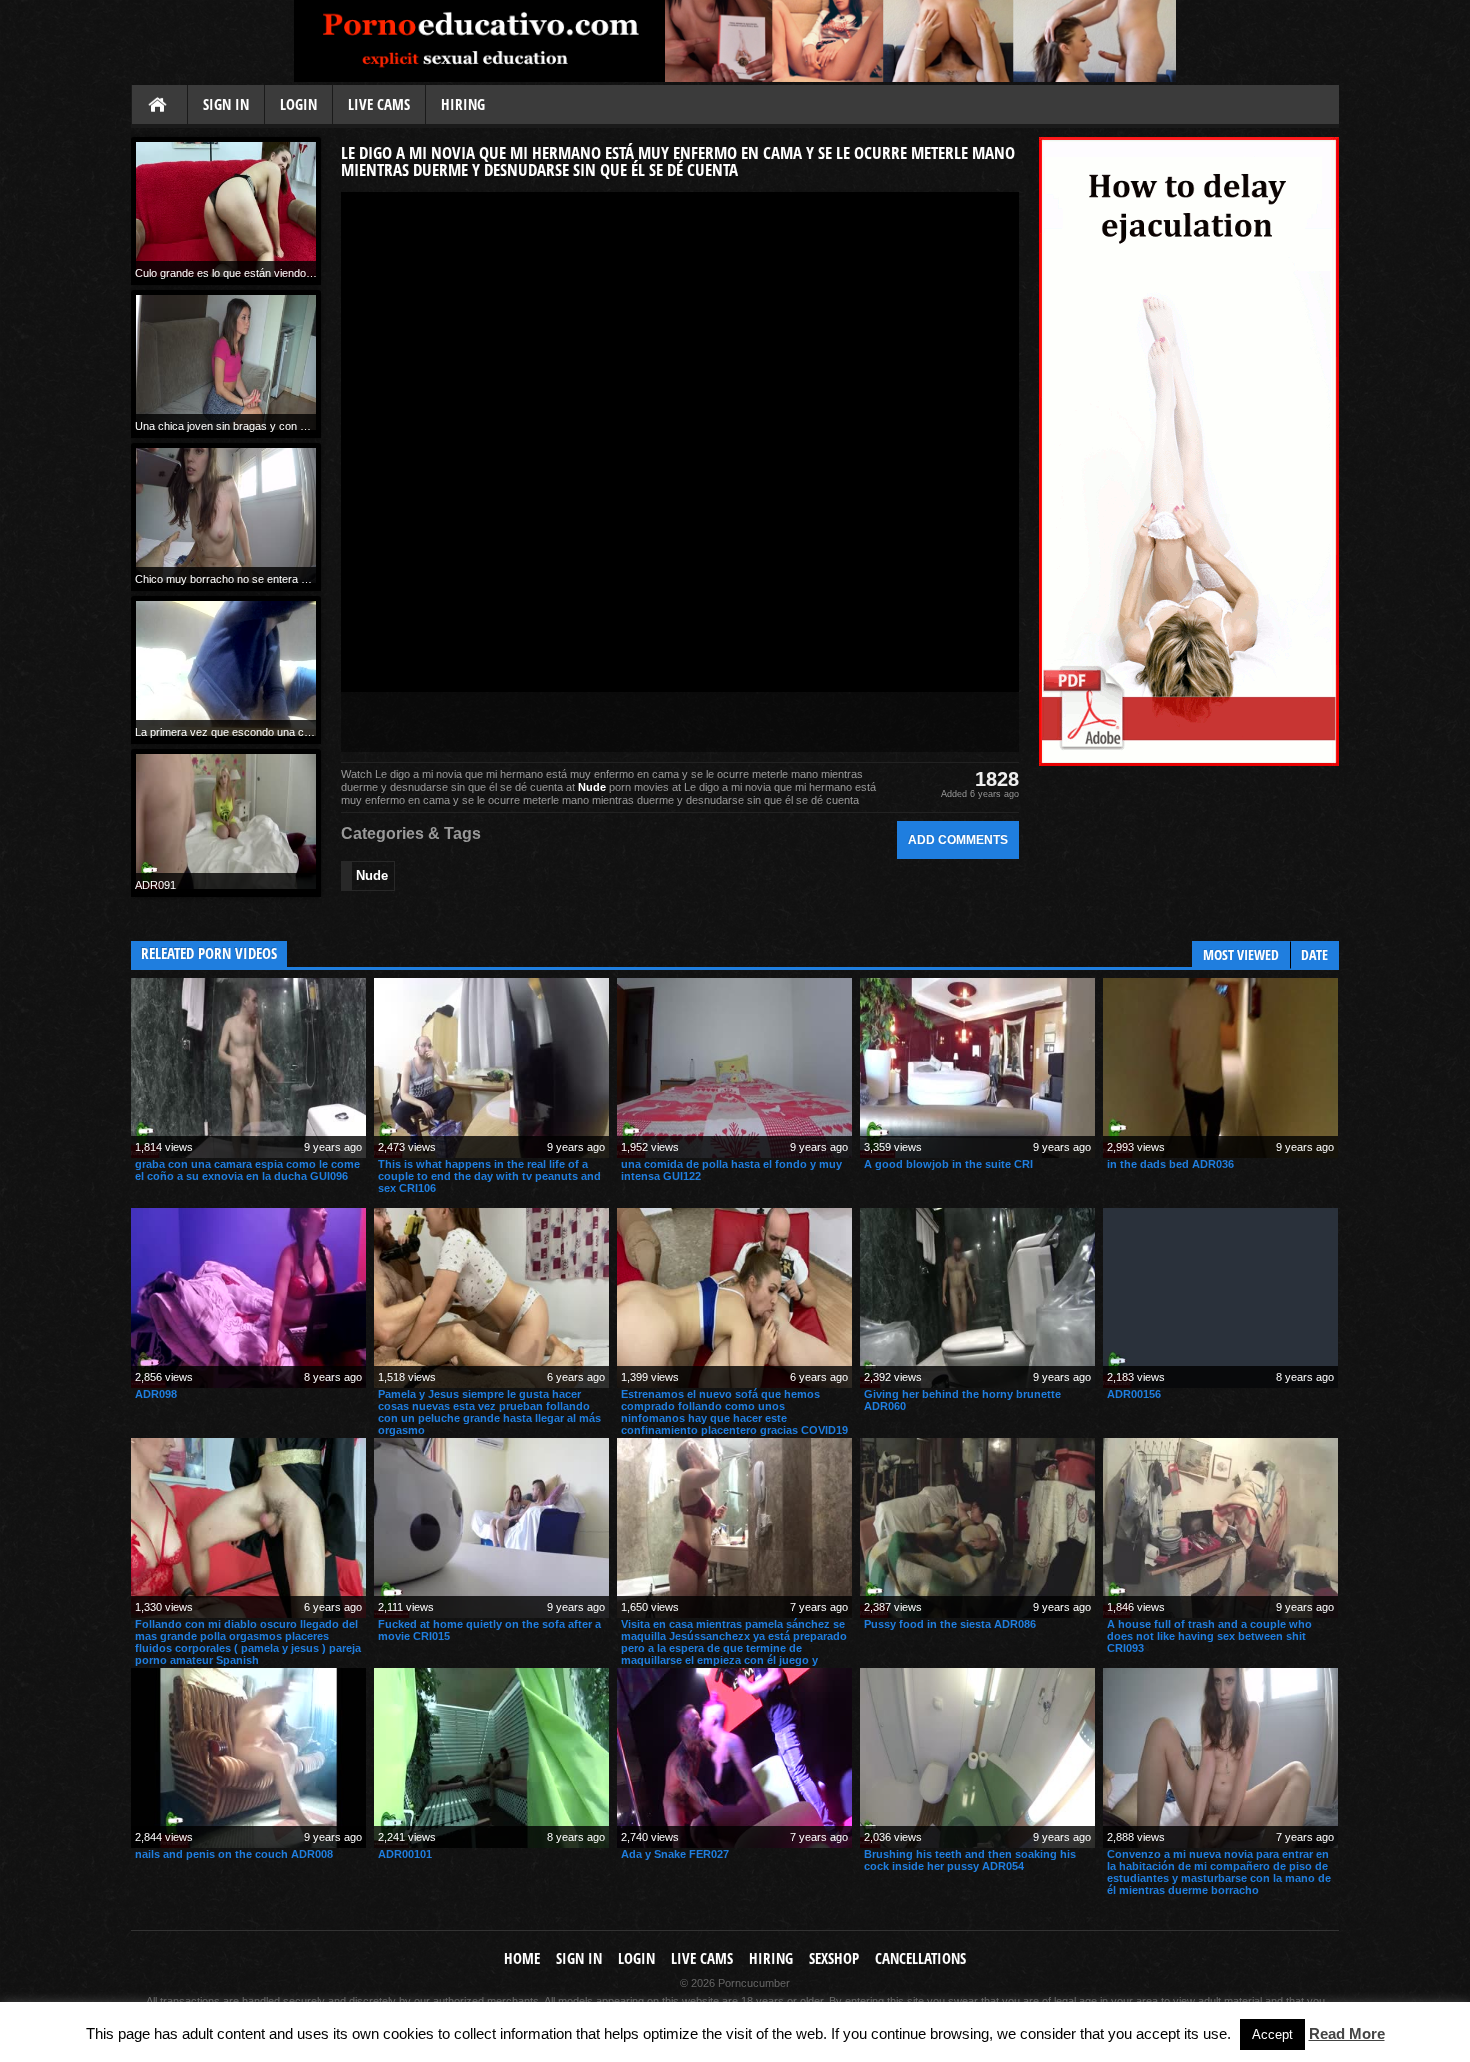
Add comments (958, 839)
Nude (592, 787)
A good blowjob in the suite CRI (948, 1164)
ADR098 (156, 1394)
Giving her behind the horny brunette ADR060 (962, 1400)
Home (159, 106)
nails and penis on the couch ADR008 (234, 1854)
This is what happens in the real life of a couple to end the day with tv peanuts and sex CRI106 (489, 1176)
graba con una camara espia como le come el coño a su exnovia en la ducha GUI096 (247, 1170)
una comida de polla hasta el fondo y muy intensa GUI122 (731, 1170)
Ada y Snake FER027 (675, 1854)
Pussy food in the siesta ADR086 (950, 1624)
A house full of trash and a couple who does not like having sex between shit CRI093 (1209, 1636)
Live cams (379, 104)
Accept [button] (1272, 2034)
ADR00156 (1134, 1394)
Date (1314, 954)
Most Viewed (1241, 954)
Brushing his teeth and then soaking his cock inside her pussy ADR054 (970, 1860)
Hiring (463, 104)
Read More (1347, 2033)
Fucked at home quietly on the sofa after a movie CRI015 (489, 1630)
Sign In (226, 104)
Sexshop (834, 1958)
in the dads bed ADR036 (1170, 1164)
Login (298, 104)
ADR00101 (405, 1854)
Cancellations (920, 1958)
